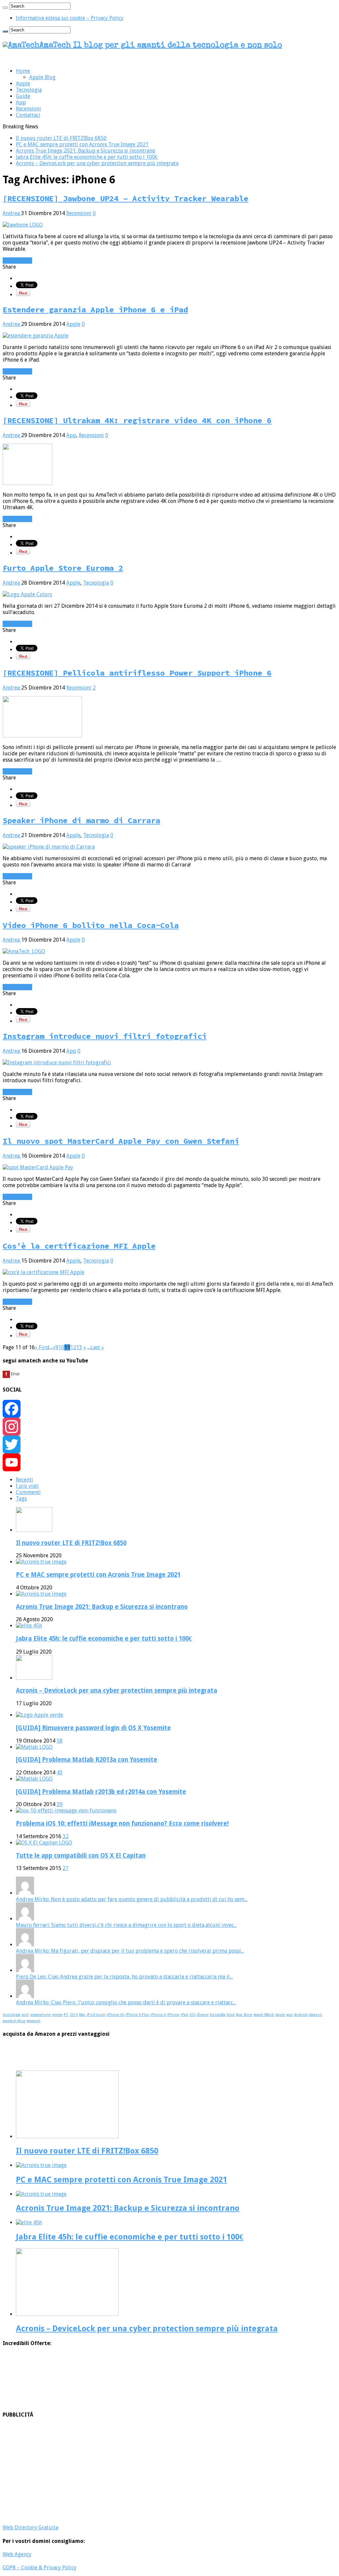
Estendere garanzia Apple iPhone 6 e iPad (95, 310)
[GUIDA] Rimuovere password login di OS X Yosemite (93, 1728)
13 (79, 1347)
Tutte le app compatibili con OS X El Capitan (81, 1856)
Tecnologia (29, 90)
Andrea (12, 213)
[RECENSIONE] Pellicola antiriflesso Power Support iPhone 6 (137, 673)
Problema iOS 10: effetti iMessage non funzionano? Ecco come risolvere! (122, 1823)
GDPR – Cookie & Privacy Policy (40, 2568)
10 (61, 1347)
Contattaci (28, 115)
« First (42, 1347)
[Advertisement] (169, 2471)
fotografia (218, 2015)
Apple (23, 84)
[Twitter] (169, 1444)
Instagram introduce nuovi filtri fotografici (105, 1036)
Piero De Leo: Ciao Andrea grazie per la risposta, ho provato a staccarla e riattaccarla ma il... (124, 1977)
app (290, 2015)
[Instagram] (169, 1427)
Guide (23, 96)
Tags (21, 1499)
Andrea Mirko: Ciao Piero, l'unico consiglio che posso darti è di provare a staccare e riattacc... (126, 2002)
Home (23, 71)
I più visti (27, 1486)
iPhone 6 (158, 2015)
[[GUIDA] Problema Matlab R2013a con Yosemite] (34, 1747)
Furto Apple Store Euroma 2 (63, 568)
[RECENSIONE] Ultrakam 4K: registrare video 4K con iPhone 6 (137, 420)
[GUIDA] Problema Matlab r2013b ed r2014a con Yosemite (101, 1792)
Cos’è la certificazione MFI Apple (79, 1246)
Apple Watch (264, 2015)
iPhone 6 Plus (137, 2015)
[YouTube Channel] (169, 1462)
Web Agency (17, 2554)
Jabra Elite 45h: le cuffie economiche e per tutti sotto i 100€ (87, 157)
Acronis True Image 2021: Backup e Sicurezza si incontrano (86, 151)
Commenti (28, 1492)
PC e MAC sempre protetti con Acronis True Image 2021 (82, 144)
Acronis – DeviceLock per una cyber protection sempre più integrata (97, 163)
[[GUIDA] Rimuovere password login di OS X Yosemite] (40, 1715)
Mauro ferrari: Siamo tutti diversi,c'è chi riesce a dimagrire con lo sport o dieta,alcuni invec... (126, 1925)
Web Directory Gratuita (30, 2528)
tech (25, 2015)
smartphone (40, 2015)
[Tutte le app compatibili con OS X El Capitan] (44, 1843)
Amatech (33, 2021)
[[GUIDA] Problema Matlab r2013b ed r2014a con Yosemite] (34, 1779)
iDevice (203, 2015)
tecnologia (11, 2015)
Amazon (315, 2015)
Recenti (24, 1480)
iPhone (173, 2015)
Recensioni (28, 109)
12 (73, 1347)
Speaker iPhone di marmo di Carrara (81, 820)
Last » (97, 1347)
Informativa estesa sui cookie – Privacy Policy (70, 18)
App (21, 102)
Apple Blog (42, 77)
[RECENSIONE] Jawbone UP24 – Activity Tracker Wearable (125, 198)
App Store (244, 2015)
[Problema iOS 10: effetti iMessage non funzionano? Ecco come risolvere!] (66, 1811)
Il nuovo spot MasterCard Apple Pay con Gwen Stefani (121, 1141)
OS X (74, 2015)
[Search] (5, 8)
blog (231, 2015)
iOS (192, 2015)
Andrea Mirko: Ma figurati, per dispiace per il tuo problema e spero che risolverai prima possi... (130, 1951)
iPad (184, 2015)
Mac (82, 2015)
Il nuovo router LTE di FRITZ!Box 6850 (61, 138)
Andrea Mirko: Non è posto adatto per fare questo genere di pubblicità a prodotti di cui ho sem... (132, 1899)
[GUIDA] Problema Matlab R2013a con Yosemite (87, 1760)
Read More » (17, 261)
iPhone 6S (116, 2015)
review (57, 2015)
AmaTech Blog (14, 2021)
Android (301, 2015)
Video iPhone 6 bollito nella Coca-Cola (91, 925)
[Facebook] (169, 1409)
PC (66, 2015)
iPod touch (96, 2015)
